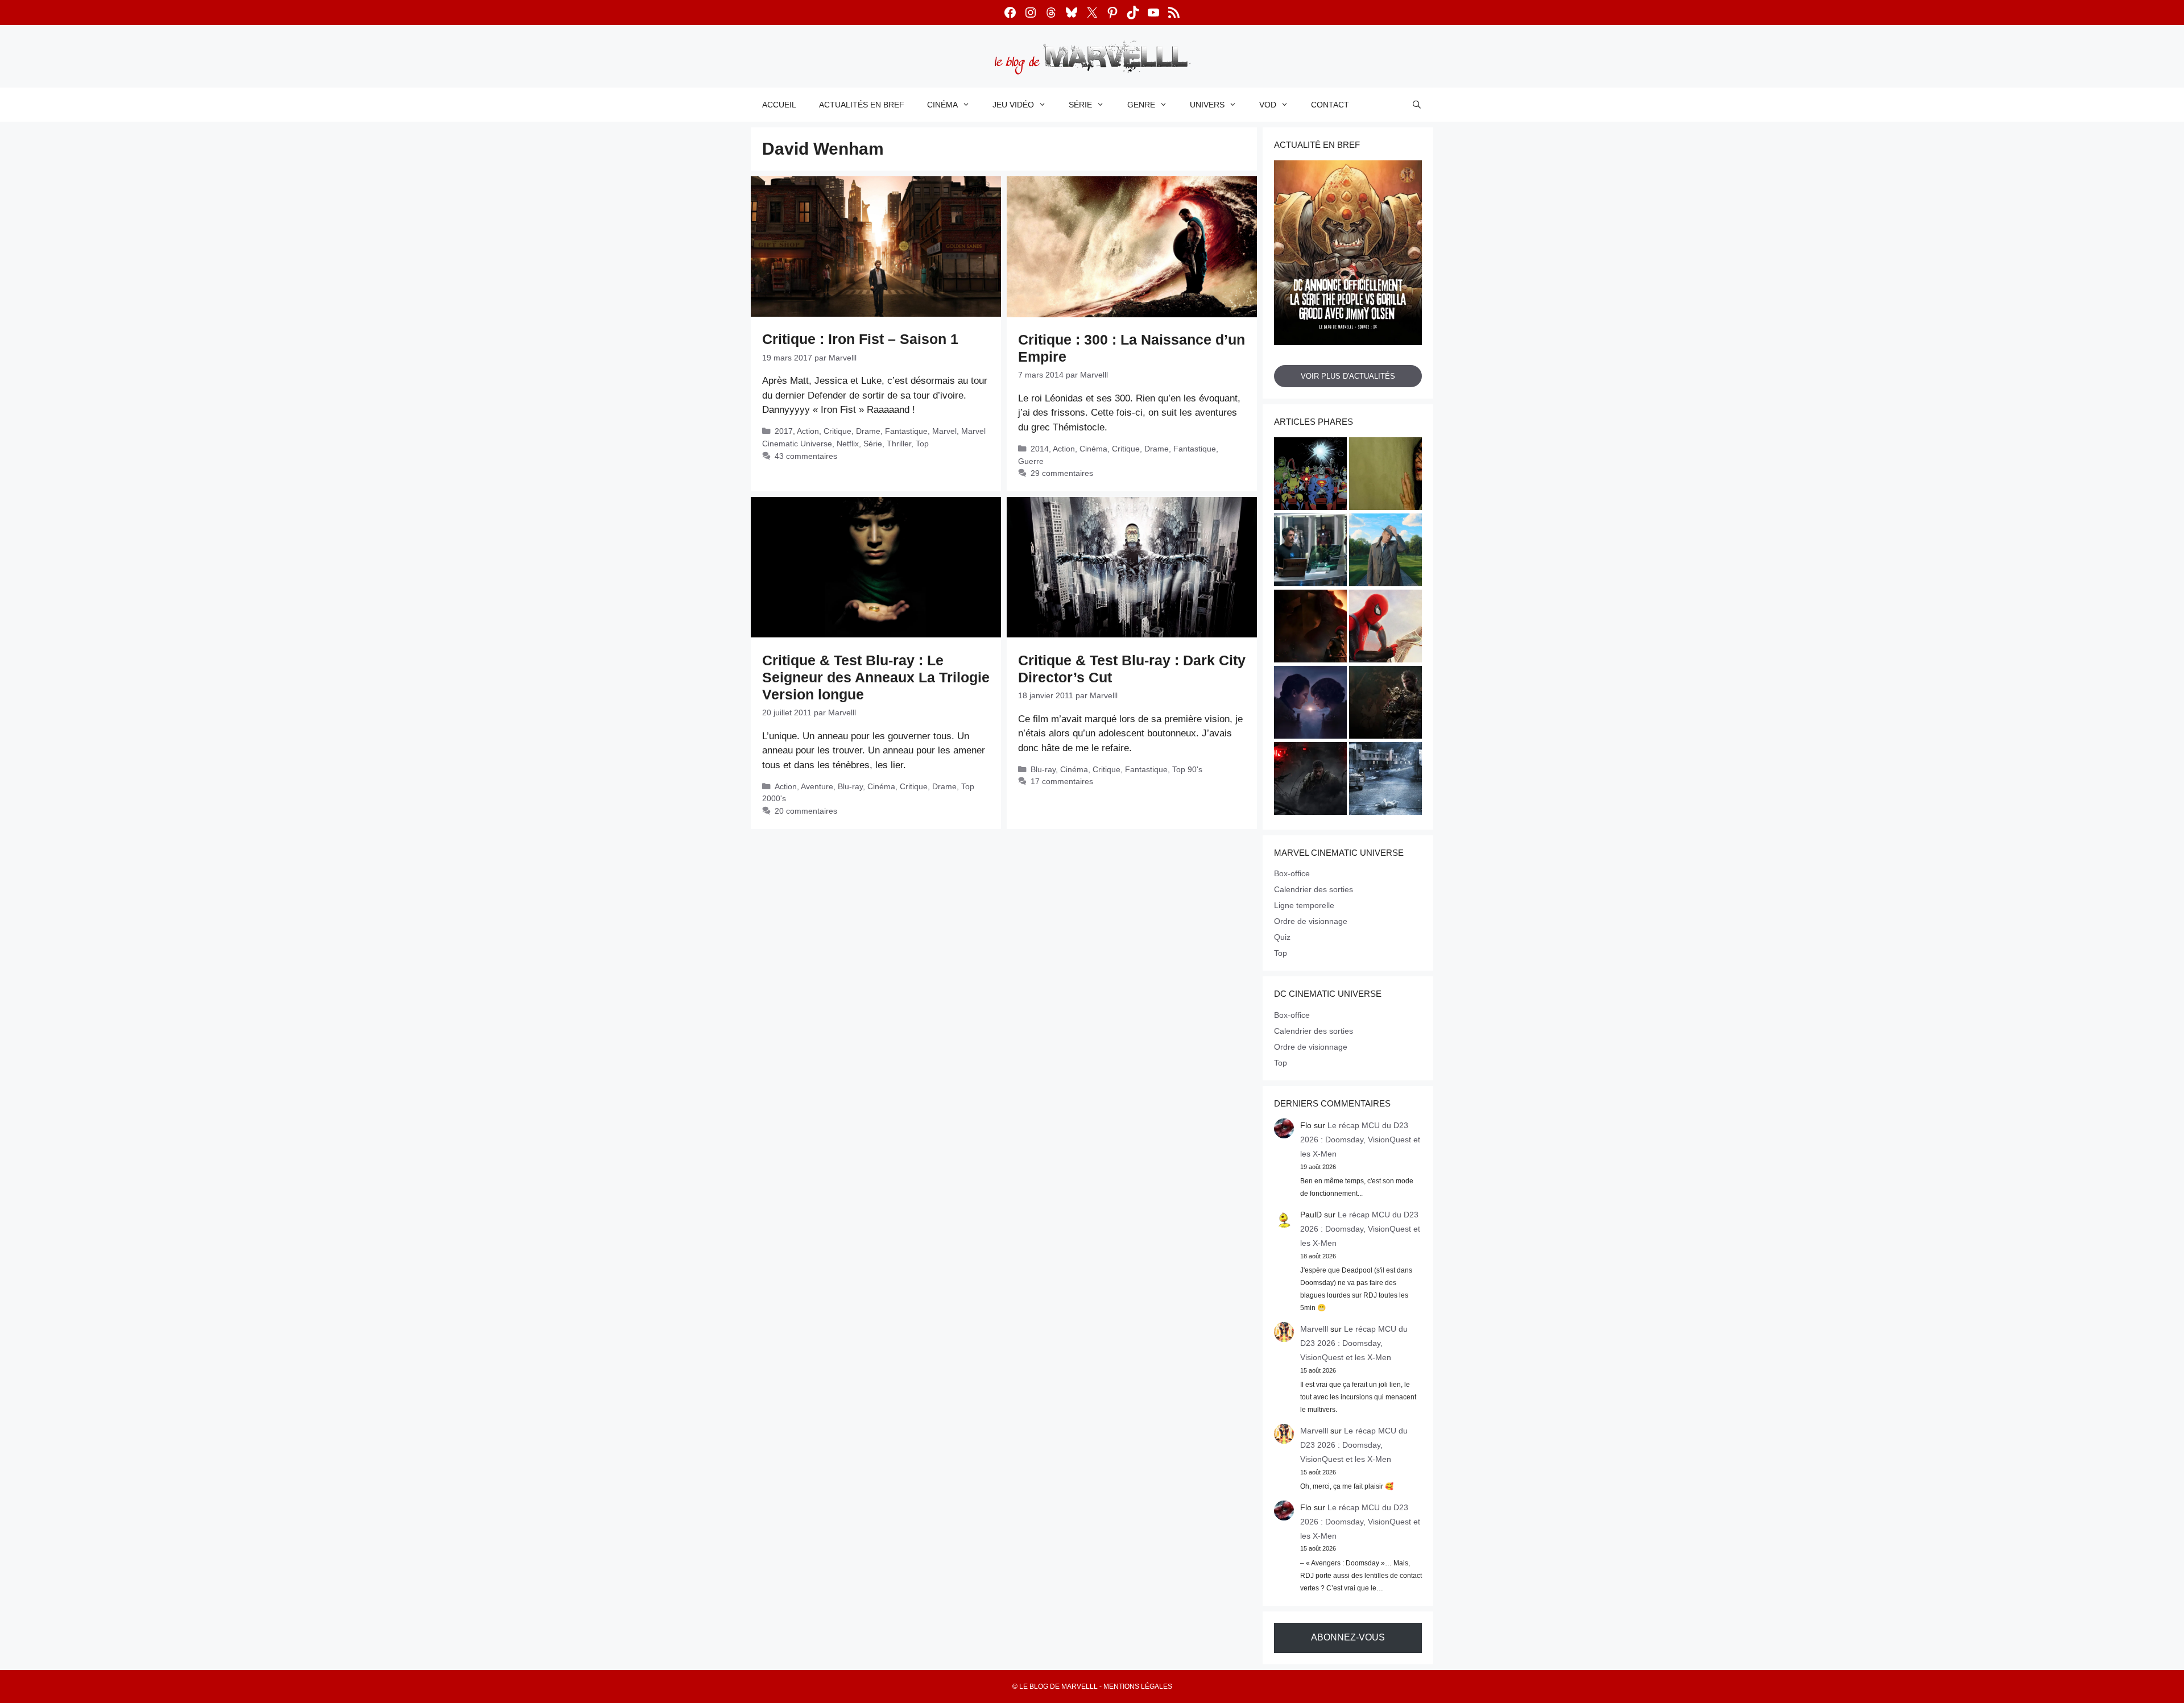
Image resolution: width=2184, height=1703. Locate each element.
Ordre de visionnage (1311, 921)
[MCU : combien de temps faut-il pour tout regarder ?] (1310, 552)
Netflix (848, 444)
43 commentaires (806, 456)
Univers (1207, 105)
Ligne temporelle (1304, 905)
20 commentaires (806, 811)
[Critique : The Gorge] (1310, 704)
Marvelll (1314, 1329)
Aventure (817, 786)
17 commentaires (1062, 781)
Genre (1141, 105)
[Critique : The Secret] (1385, 780)
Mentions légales (1138, 1687)
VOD (1268, 105)
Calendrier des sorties (1314, 889)
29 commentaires (1062, 473)
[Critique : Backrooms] (1385, 475)
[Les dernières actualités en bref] (1385, 628)
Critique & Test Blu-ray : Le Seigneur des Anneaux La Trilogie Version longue (876, 677)
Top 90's (1187, 769)
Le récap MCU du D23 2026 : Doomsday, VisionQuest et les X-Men (1360, 1140)
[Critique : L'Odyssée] (1310, 628)
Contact (1330, 105)
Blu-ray (850, 786)
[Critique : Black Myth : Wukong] (1385, 704)
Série (1080, 105)
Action (808, 431)
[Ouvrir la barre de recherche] (1417, 105)
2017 (784, 431)
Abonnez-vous (1348, 1637)
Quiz (1282, 937)
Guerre (1031, 461)
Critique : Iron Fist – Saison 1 (860, 339)
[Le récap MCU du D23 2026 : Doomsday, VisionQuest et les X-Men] (1385, 552)
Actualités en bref (862, 105)
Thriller (899, 444)
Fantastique (906, 431)
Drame (868, 431)
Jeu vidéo (1013, 105)
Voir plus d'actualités (1348, 376)
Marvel (944, 431)
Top (922, 444)
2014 (1040, 449)
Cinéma (942, 105)
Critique (837, 431)
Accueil (779, 105)
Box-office (1292, 873)
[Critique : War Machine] (1310, 780)
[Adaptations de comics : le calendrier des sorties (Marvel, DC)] (1310, 475)
